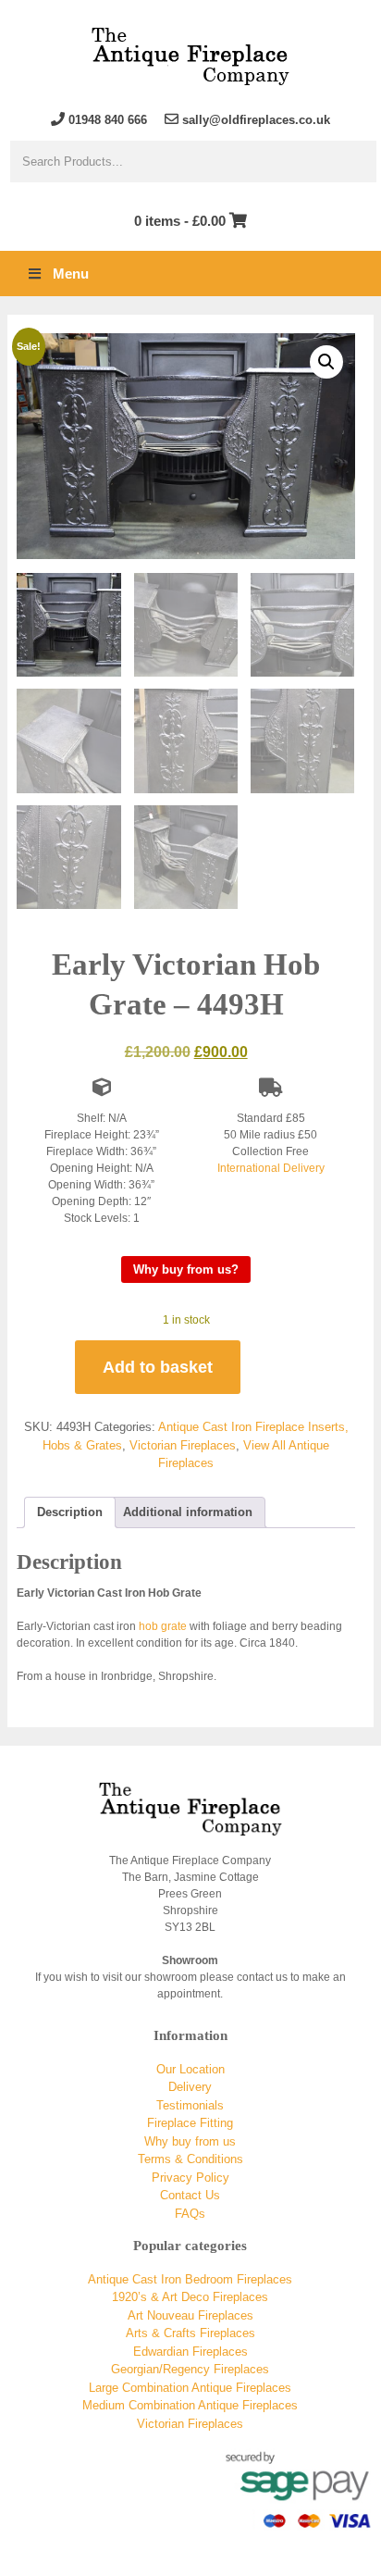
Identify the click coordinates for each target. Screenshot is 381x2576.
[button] (326, 362)
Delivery (190, 2087)
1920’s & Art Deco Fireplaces (190, 2297)
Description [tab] (70, 1512)
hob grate (163, 1626)
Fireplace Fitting (190, 2123)
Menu (71, 274)
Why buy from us (190, 2141)
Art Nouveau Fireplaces (190, 2315)
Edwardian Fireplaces (190, 2352)
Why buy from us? (186, 1269)
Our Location (190, 2069)
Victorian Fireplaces (183, 1445)
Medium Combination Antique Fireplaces (190, 2405)
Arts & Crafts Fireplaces (190, 2333)
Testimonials (190, 2105)
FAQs (190, 2214)
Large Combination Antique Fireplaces (190, 2388)
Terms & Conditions (190, 2159)
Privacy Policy (190, 2178)
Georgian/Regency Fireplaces (190, 2369)
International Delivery (271, 1168)
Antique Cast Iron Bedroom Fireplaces (190, 2279)
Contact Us (190, 2195)
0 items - (180, 221)
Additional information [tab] (188, 1512)
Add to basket (158, 1367)
